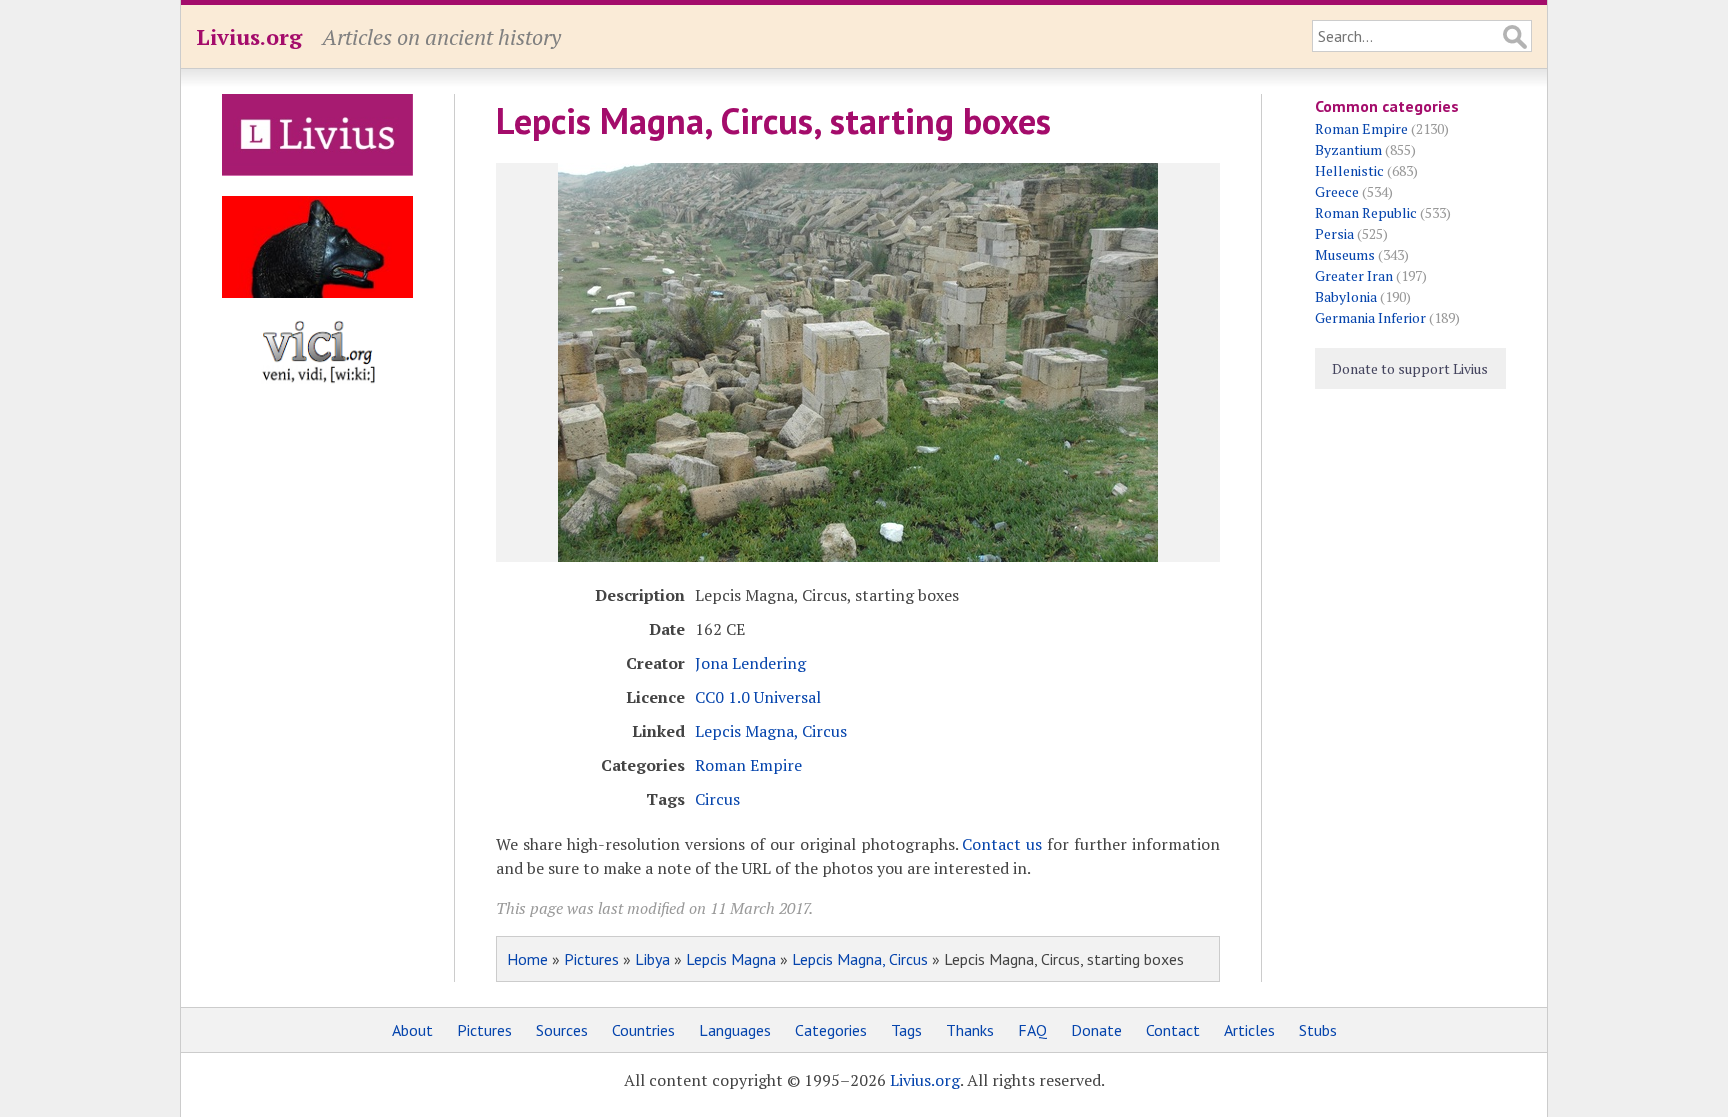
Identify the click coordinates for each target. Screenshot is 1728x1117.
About (412, 1030)
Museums (1345, 254)
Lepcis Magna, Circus (771, 731)
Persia (1334, 233)
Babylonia (1346, 296)
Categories (831, 1030)
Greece (1337, 191)
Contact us (1002, 844)
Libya (652, 959)
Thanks (970, 1030)
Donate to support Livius (1410, 368)
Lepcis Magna (731, 959)
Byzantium (1348, 149)
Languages (735, 1030)
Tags (906, 1030)
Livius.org (249, 36)
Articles (1249, 1030)
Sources (562, 1030)
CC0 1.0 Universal (758, 697)
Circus (717, 799)
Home (527, 959)
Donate (1096, 1030)
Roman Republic (1366, 212)
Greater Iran (1354, 275)
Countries (643, 1030)
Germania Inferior (1370, 317)
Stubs (1318, 1030)
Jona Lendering (750, 663)
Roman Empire (748, 765)
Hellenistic (1349, 170)
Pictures (591, 959)
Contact (1173, 1030)
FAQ (1032, 1030)
